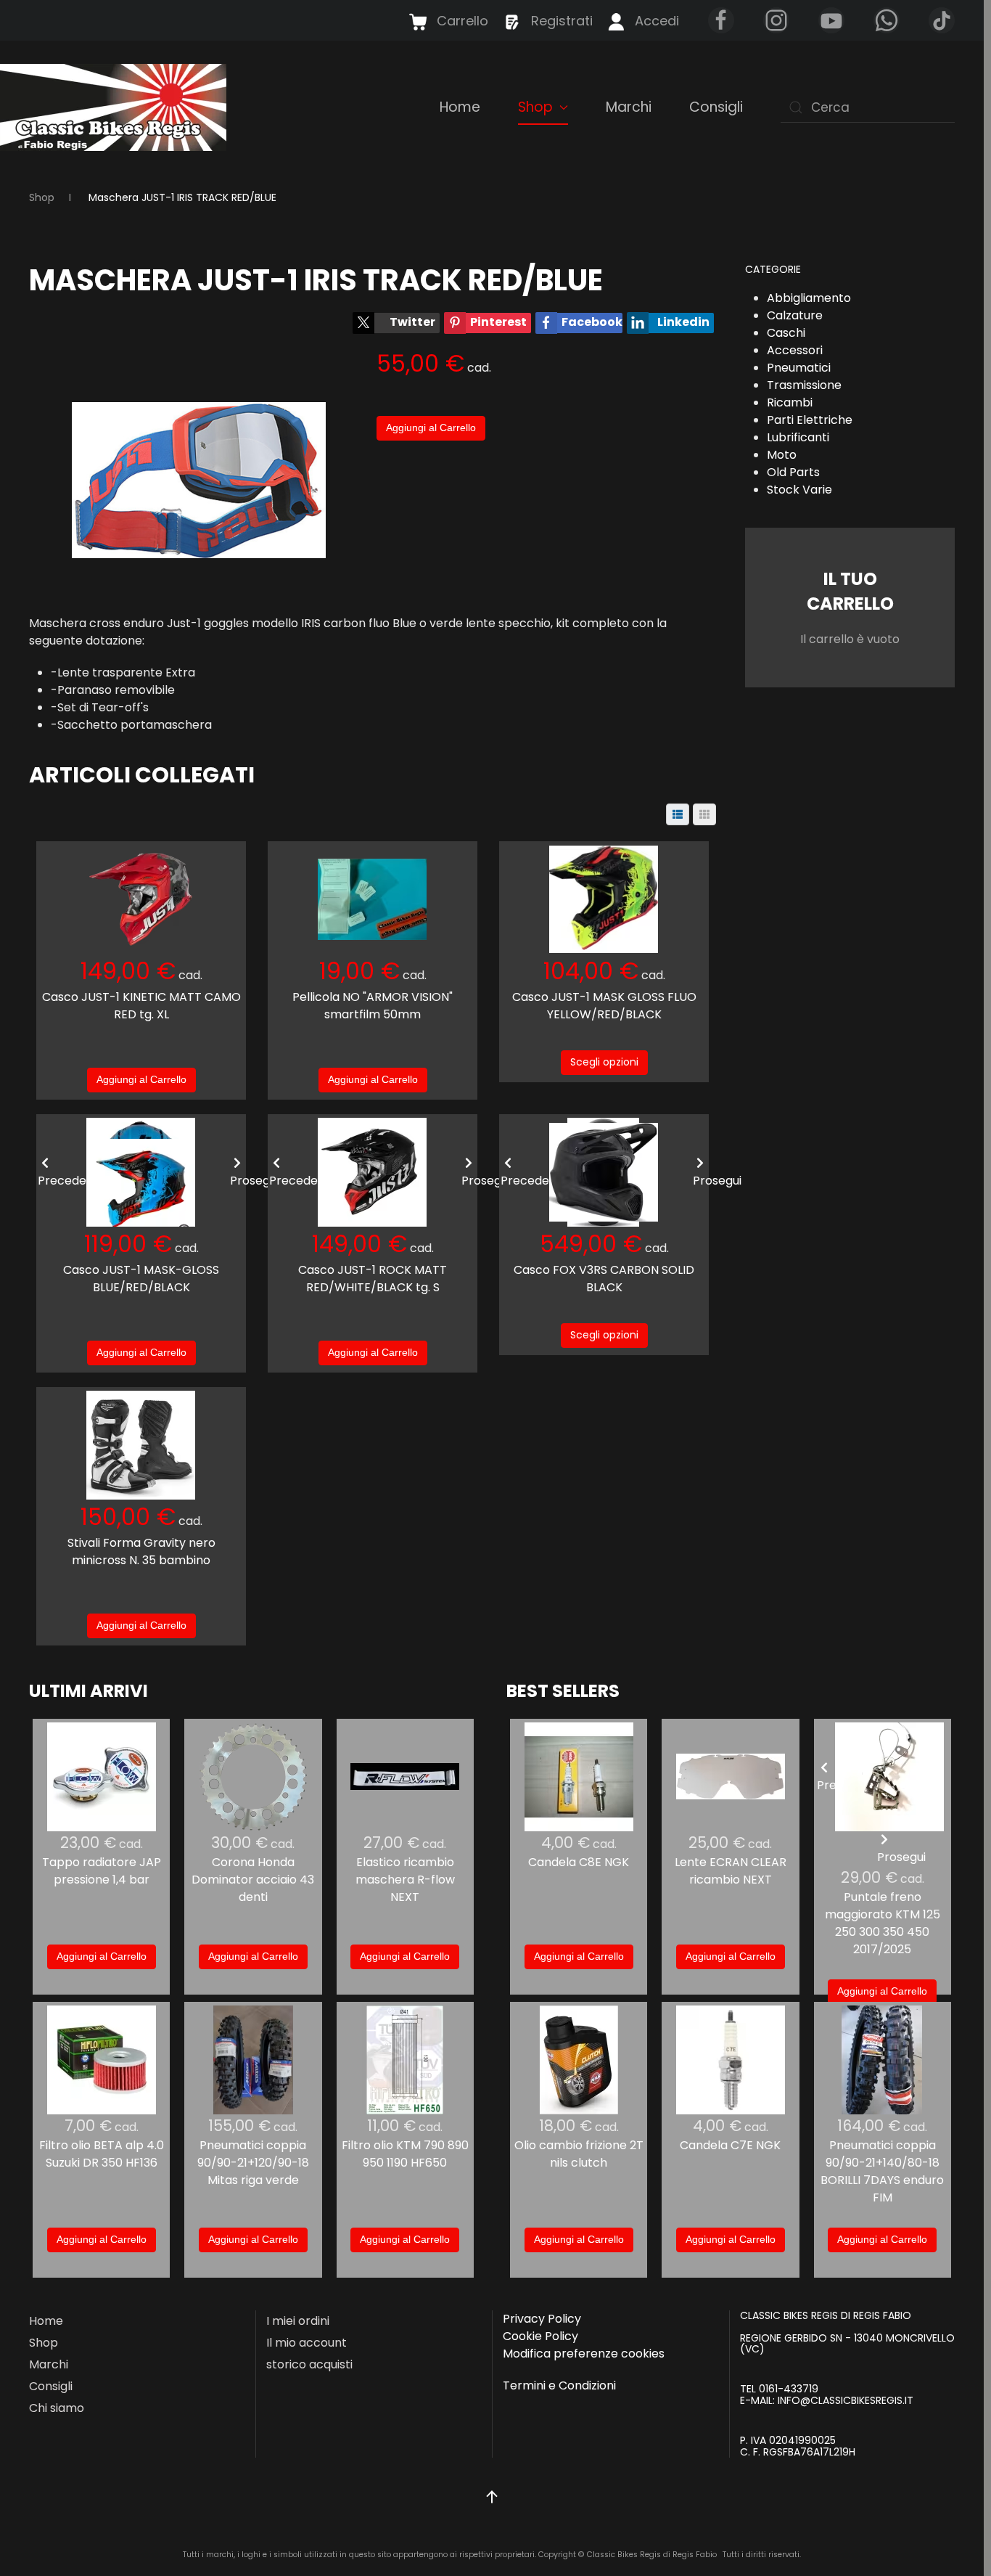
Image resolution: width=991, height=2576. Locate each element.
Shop (44, 2343)
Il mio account (307, 2343)
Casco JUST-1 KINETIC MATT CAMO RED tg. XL (141, 1006)
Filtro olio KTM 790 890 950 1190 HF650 (405, 2154)
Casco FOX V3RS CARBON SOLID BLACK (604, 1279)
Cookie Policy (540, 2336)
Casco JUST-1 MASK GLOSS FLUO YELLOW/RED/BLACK (604, 1006)
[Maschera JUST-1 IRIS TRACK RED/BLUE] (199, 479)
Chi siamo (57, 2408)
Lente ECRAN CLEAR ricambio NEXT (731, 1871)
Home (460, 107)
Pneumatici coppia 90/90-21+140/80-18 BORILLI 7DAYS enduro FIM (882, 2171)
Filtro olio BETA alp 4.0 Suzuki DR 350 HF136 (102, 2154)
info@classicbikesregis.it (846, 2400)
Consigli (716, 107)
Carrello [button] (462, 21)
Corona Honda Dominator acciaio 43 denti (253, 1880)
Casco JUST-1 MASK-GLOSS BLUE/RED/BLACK (141, 1279)
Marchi (629, 107)
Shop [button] (535, 107)
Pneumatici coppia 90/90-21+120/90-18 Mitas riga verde (253, 2163)
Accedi (657, 21)
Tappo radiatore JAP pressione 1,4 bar (102, 1871)
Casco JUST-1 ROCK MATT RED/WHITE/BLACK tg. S (373, 1279)
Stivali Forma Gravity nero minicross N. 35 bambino (141, 1551)
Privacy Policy (542, 2319)
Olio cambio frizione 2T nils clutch (579, 2154)
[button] (492, 2497)
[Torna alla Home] (115, 107)
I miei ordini (298, 2321)
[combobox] (868, 107)
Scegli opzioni (604, 1062)
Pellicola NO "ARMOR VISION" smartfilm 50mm (373, 1006)
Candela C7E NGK (730, 2145)
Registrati (562, 21)
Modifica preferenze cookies (584, 2354)
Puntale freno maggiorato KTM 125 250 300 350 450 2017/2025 (883, 1923)
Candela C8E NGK (579, 1862)
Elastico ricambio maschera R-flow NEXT (405, 1880)
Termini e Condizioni (559, 2385)
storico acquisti (309, 2364)
